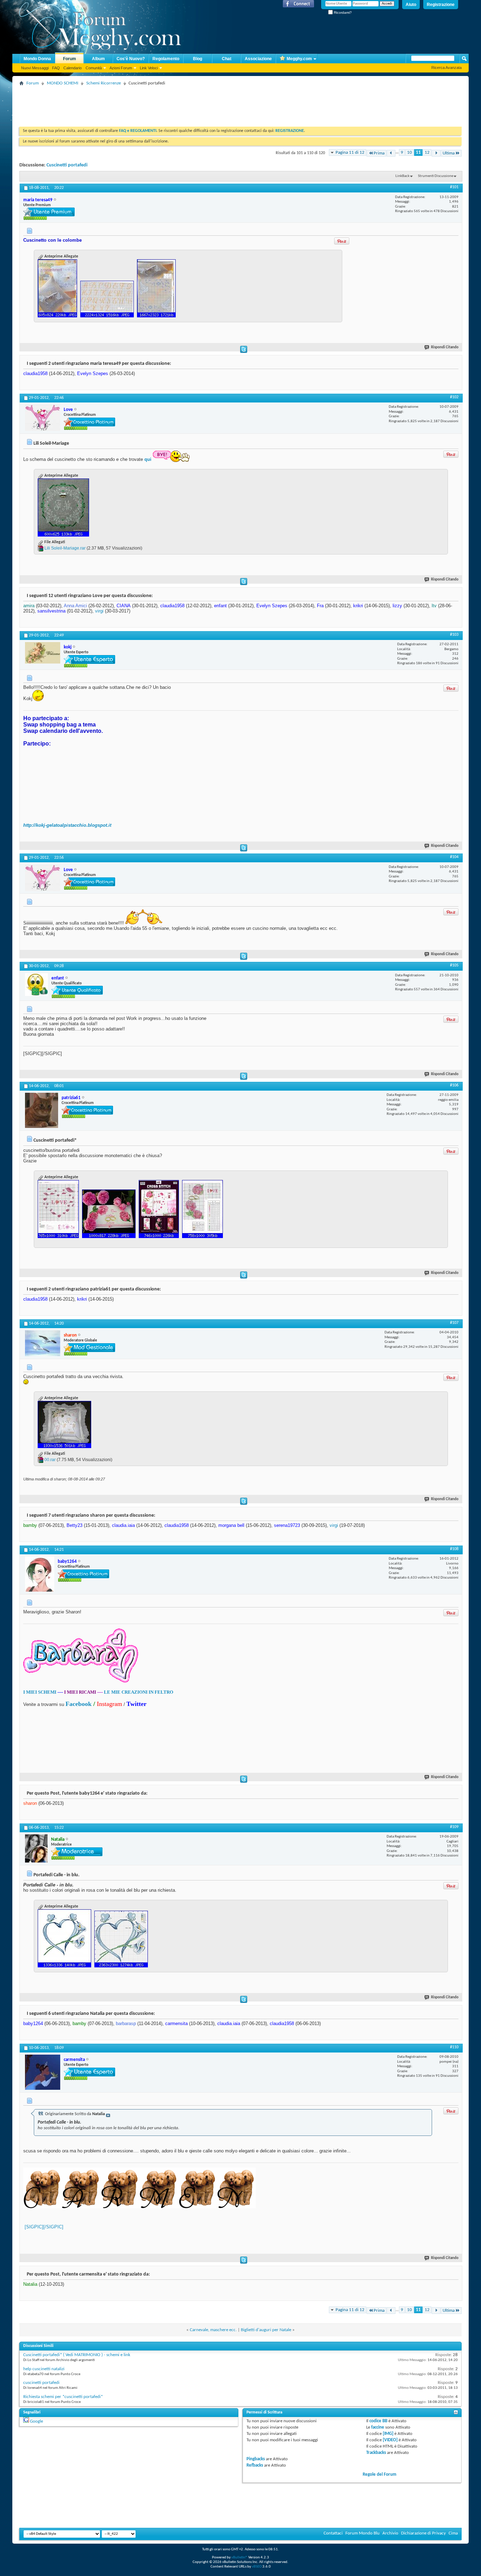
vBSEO (257, 2567)
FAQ (56, 68)
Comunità (94, 68)
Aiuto (411, 5)
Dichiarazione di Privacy (423, 2533)
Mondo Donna (37, 59)
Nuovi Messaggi (35, 68)
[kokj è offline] (43, 653)
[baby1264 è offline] (40, 1574)
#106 (454, 1085)
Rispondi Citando (445, 347)
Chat (227, 59)
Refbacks (255, 2465)
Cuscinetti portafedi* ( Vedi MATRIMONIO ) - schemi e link (77, 2355)
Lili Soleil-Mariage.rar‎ (65, 548)
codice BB (378, 2421)
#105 (454, 965)
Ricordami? (342, 12)
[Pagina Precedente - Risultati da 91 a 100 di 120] (391, 153)
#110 (454, 2047)
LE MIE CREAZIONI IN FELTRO (139, 1692)
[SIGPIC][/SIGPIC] (44, 2227)
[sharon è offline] (43, 1343)
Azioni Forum (121, 68)
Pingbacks (256, 2459)
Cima (453, 2533)
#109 (454, 1827)
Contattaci (333, 2533)
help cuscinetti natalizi (44, 2369)
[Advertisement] (148, 104)
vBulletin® (239, 2558)
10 (410, 153)
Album (98, 59)
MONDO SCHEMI (63, 83)
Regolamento (166, 59)
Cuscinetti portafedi (67, 165)
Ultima (449, 153)
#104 (454, 857)
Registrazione (441, 5)
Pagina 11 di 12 (350, 153)
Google (36, 2421)
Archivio (390, 2533)
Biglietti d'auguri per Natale (266, 2330)
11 (418, 153)
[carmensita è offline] (43, 2072)
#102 (454, 397)
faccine (378, 2427)
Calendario (73, 68)
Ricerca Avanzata (446, 68)
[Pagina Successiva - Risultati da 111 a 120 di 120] (436, 153)
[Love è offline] (43, 418)
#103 (454, 635)
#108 (454, 1549)
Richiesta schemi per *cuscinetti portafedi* (63, 2397)
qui (148, 459)
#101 (454, 187)
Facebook (79, 1704)
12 (427, 153)
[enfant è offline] (36, 985)
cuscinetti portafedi (41, 2383)
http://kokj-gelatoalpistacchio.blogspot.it (67, 825)
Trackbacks (376, 2453)
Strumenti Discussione (436, 176)
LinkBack (402, 176)
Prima (379, 153)
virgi (99, 611)
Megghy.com (299, 59)
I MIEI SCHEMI (40, 1692)
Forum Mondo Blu (363, 2533)
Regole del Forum (380, 2475)
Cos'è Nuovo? (131, 59)
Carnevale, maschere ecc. (213, 2330)
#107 (454, 1323)
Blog (198, 59)
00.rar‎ (50, 1460)
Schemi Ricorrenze (104, 83)
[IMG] (388, 2434)
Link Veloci (149, 68)
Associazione (258, 59)
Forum (70, 59)
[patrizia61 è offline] (42, 1110)
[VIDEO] (390, 2440)
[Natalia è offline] (36, 1848)
